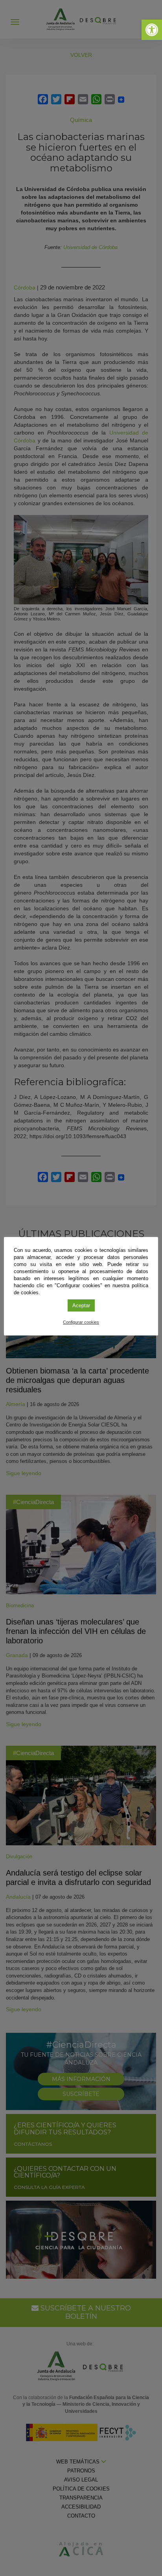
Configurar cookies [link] (81, 1322)
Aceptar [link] (81, 1305)
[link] (152, 30)
